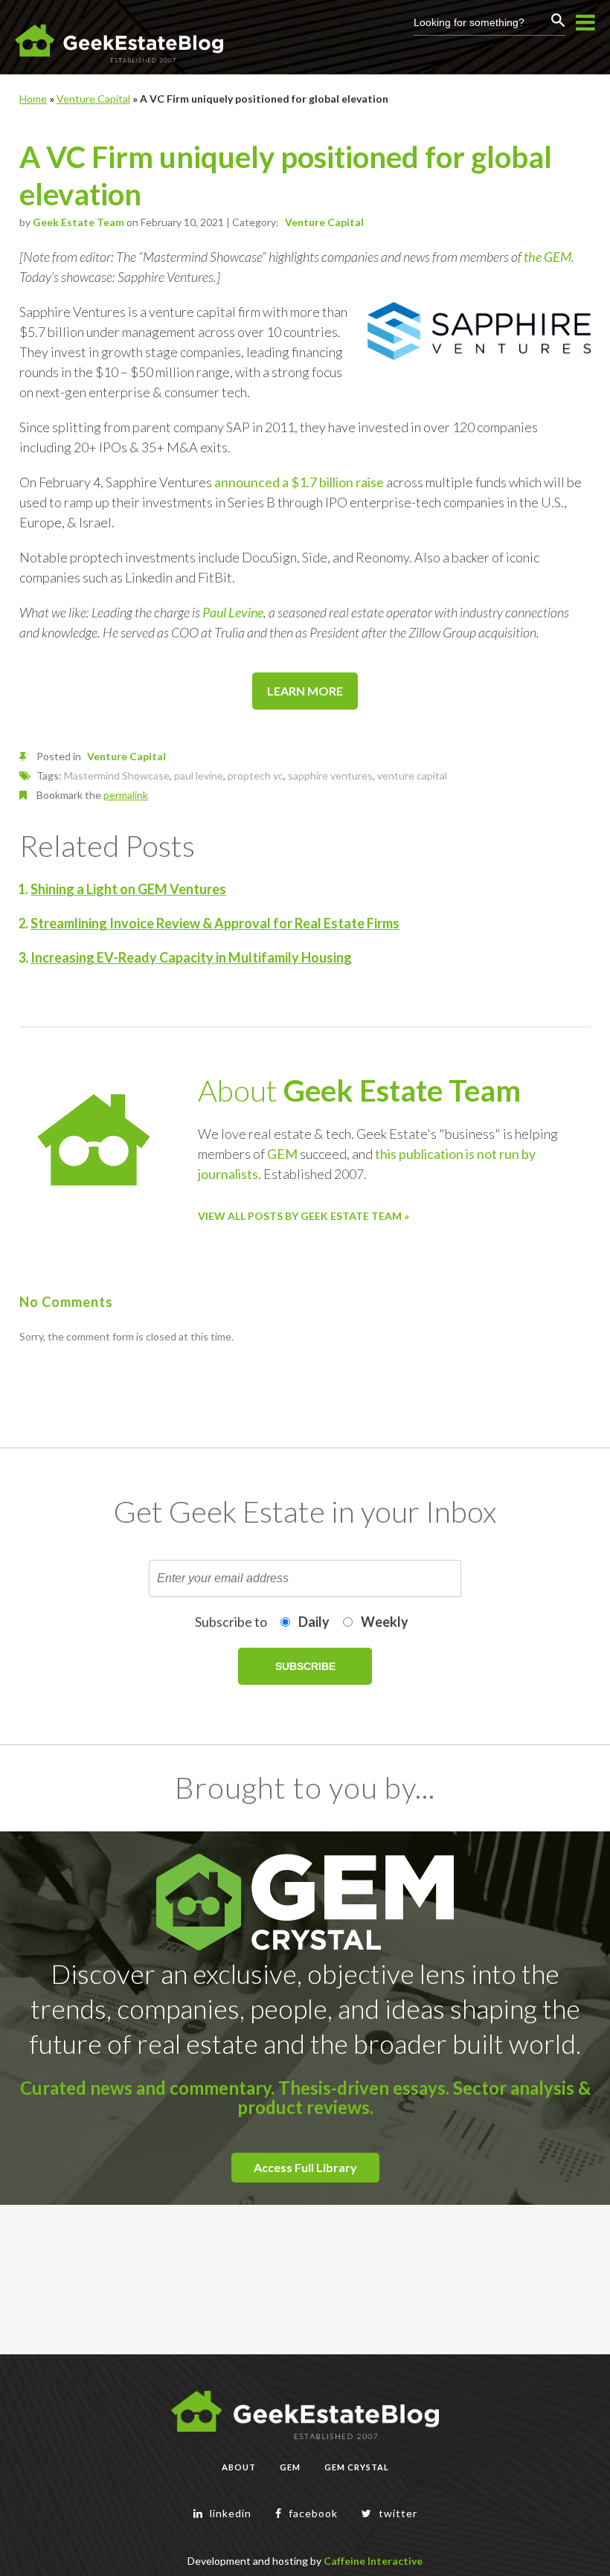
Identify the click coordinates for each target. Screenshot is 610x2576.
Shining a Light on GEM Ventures (128, 889)
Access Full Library (305, 2167)
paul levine (199, 775)
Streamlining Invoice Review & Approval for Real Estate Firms (215, 923)
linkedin (229, 2513)
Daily (314, 1622)
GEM (282, 1154)
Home (33, 99)
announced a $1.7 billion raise (299, 482)
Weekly (385, 1622)
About (239, 2467)
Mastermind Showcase (117, 775)
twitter (396, 2513)
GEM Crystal (357, 2467)
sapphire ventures (330, 775)
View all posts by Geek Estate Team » (304, 1216)
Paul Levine (233, 612)
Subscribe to (231, 1622)
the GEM (548, 257)
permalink (126, 795)
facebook (312, 2513)
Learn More (305, 691)
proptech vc (256, 775)
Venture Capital (93, 99)
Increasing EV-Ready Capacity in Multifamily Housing (191, 957)
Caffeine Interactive (373, 2561)
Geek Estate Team (78, 222)
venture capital (412, 775)
